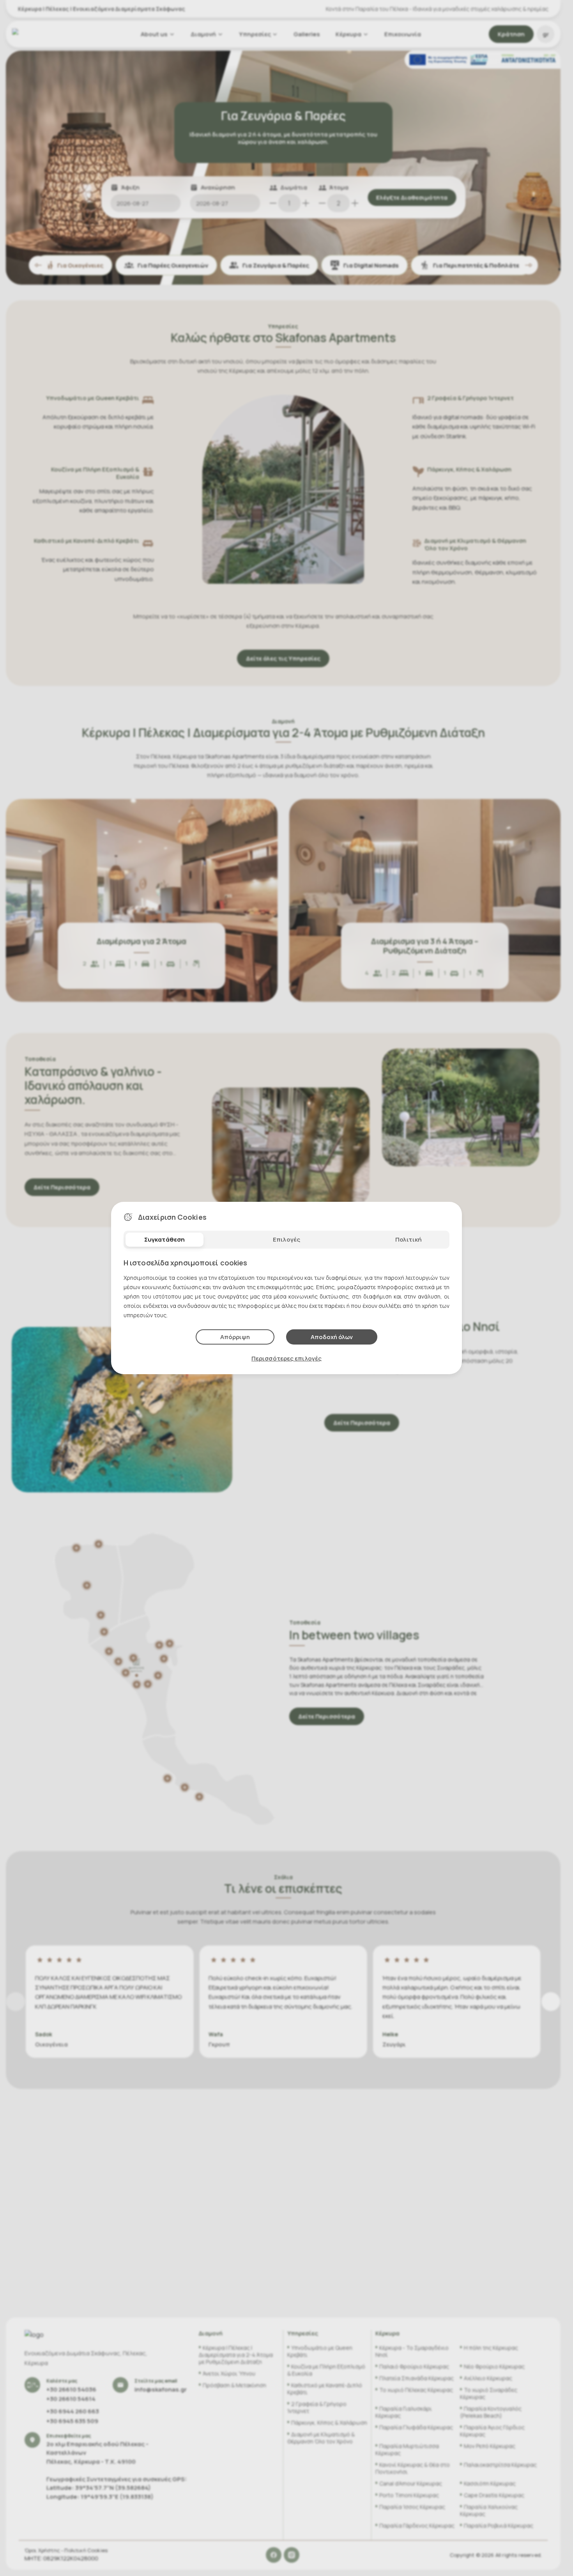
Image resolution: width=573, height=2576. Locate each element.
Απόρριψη (235, 1337)
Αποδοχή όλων (332, 1337)
